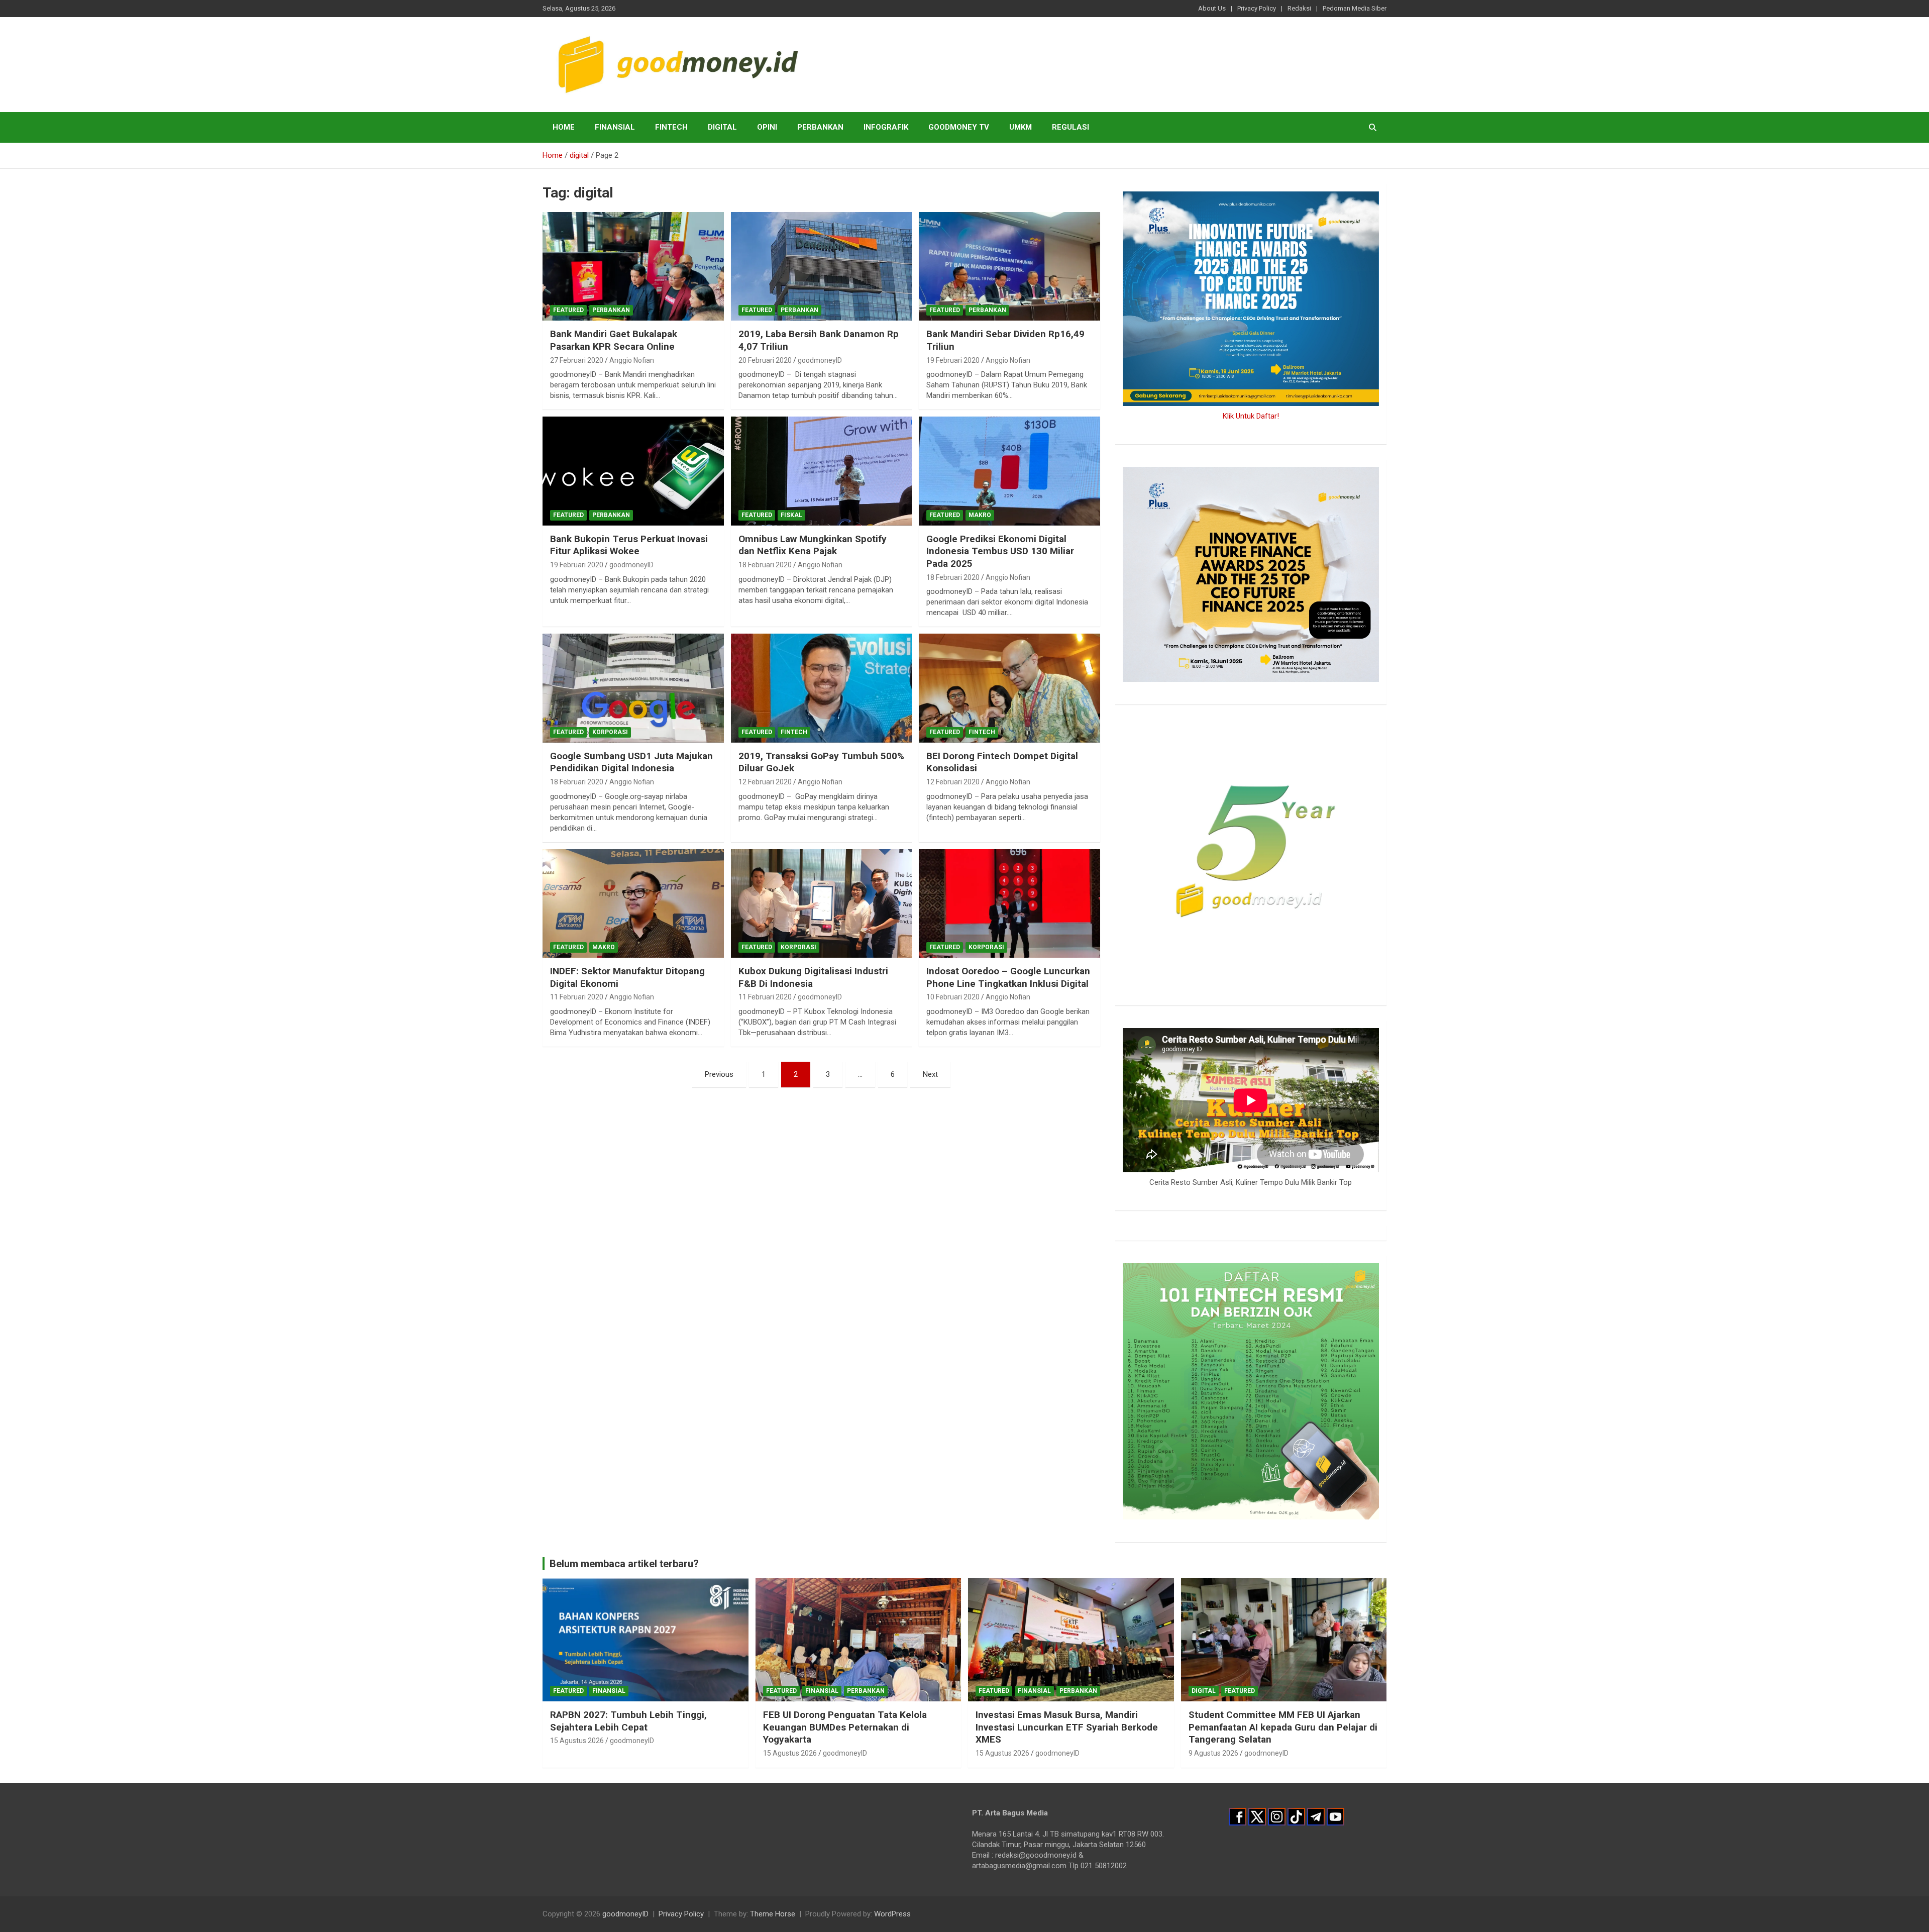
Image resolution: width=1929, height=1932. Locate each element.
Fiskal (791, 515)
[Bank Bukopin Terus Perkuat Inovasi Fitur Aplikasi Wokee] (633, 471)
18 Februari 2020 (765, 565)
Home (564, 127)
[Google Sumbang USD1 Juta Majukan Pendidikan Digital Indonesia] (633, 688)
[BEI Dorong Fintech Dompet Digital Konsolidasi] (1009, 688)
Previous (719, 1074)
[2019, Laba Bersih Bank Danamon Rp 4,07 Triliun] (822, 266)
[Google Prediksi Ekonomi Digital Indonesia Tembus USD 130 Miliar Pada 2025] (1009, 471)
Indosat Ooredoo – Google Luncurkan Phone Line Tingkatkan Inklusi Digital (1008, 977)
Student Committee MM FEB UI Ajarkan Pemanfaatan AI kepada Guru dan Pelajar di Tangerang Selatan (1283, 1727)
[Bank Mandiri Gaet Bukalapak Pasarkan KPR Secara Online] (633, 266)
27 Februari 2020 (577, 360)
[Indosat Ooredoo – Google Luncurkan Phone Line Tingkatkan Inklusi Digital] (1009, 903)
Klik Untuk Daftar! (1251, 416)
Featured (568, 310)
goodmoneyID (820, 360)
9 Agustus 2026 (1213, 1753)
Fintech (671, 127)
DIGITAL (722, 127)
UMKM (1021, 127)
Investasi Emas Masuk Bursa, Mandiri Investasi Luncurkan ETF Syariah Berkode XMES (1067, 1727)
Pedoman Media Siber (1355, 8)
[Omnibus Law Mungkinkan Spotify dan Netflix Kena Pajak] (822, 471)
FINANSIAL (615, 127)
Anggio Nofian (632, 360)
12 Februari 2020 (765, 782)
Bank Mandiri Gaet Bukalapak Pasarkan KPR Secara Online (614, 340)
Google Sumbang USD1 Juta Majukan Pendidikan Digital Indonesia (631, 762)
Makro (980, 515)
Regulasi (1070, 127)
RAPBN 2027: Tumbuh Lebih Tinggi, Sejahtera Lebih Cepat (628, 1721)
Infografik (886, 127)
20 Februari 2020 (765, 360)
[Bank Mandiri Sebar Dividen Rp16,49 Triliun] (1009, 266)
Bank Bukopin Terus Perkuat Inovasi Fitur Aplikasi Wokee (629, 545)
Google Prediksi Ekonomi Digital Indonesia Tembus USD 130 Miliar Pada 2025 (1000, 551)
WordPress (892, 1914)
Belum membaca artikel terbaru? (624, 1564)
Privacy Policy (1257, 8)
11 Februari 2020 (577, 997)
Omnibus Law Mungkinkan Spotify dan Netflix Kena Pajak (813, 545)
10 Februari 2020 (953, 997)
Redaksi (1299, 8)
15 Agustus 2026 (577, 1741)
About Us (1212, 8)
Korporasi (610, 732)
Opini (767, 127)
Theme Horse (773, 1914)
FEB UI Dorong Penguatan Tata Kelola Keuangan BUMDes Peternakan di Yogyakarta (845, 1727)
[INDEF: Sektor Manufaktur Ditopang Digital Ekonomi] (633, 903)
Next (930, 1074)
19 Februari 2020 (953, 360)
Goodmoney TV (959, 127)
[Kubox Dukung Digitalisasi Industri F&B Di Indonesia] (822, 903)
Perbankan (820, 127)
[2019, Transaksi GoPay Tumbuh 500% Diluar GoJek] (822, 688)
